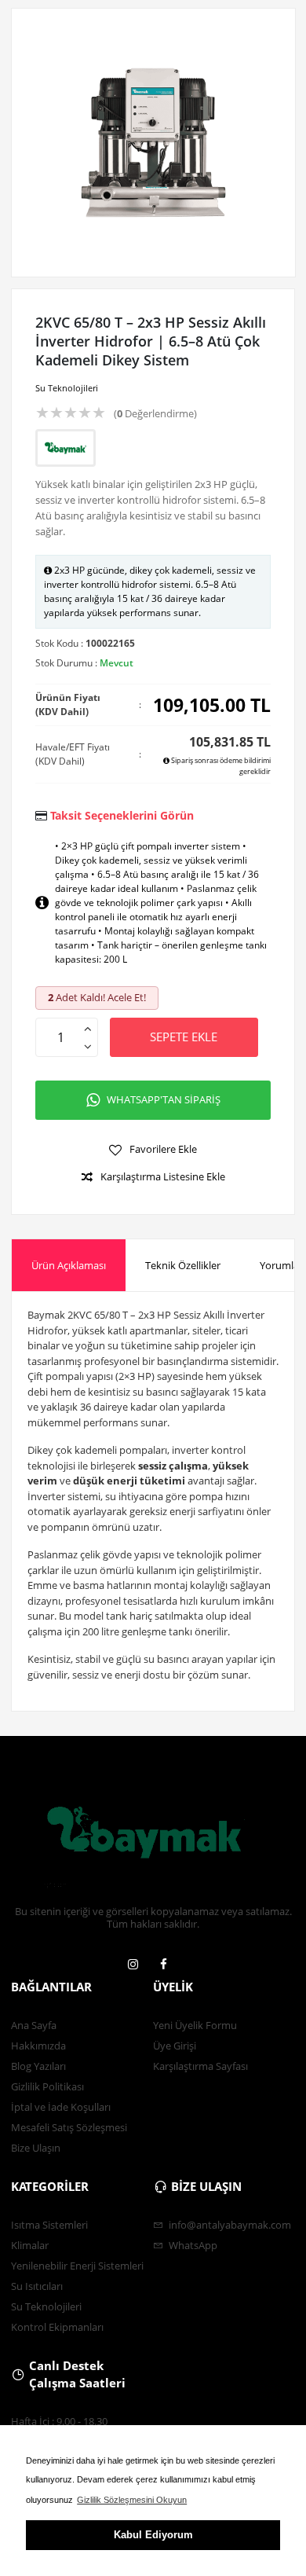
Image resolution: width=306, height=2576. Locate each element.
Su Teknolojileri (67, 388)
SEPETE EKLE (184, 1037)
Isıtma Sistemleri (49, 2225)
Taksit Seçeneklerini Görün (122, 815)
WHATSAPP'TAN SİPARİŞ (164, 1099)
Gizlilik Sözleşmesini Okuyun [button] (132, 2500)
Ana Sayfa (34, 2025)
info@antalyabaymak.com (229, 2225)
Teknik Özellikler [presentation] (183, 1265)
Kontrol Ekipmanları (57, 2327)
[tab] (69, 1266)
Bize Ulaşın (36, 2148)
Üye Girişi (175, 2046)
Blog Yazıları (38, 2066)
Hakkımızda (38, 2046)
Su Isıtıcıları (37, 2286)
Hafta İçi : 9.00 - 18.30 (59, 2421)
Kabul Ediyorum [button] (153, 2535)
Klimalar (30, 2245)
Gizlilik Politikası (47, 2086)
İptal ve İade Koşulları (61, 2107)
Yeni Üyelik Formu (195, 2025)
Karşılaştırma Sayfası (200, 2066)
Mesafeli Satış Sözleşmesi (69, 2127)
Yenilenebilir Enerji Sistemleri (77, 2266)
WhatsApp (192, 2245)
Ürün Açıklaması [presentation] (69, 1265)
